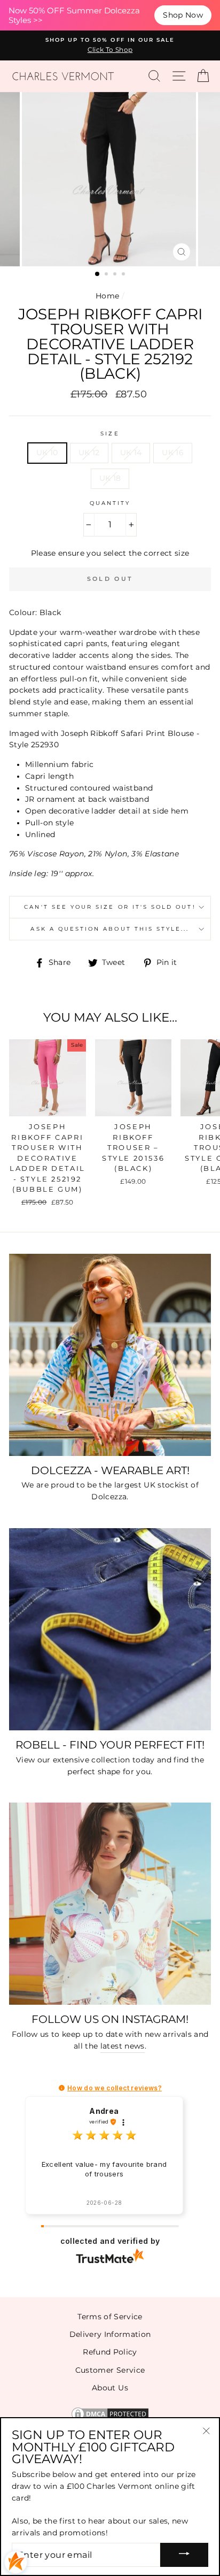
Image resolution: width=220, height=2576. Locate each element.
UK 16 (173, 453)
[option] (110, 45)
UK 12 (89, 453)
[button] (62, 2088)
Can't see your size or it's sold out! (110, 907)
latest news (123, 2046)
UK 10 (47, 453)
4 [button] (124, 275)
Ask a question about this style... (110, 929)
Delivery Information (110, 2334)
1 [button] (98, 274)
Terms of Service (110, 2317)
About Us (110, 2388)
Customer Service (110, 2370)
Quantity (110, 503)
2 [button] (107, 275)
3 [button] (116, 275)
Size (110, 434)
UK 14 (131, 453)
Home (107, 296)
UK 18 (110, 478)
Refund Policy (110, 2352)
